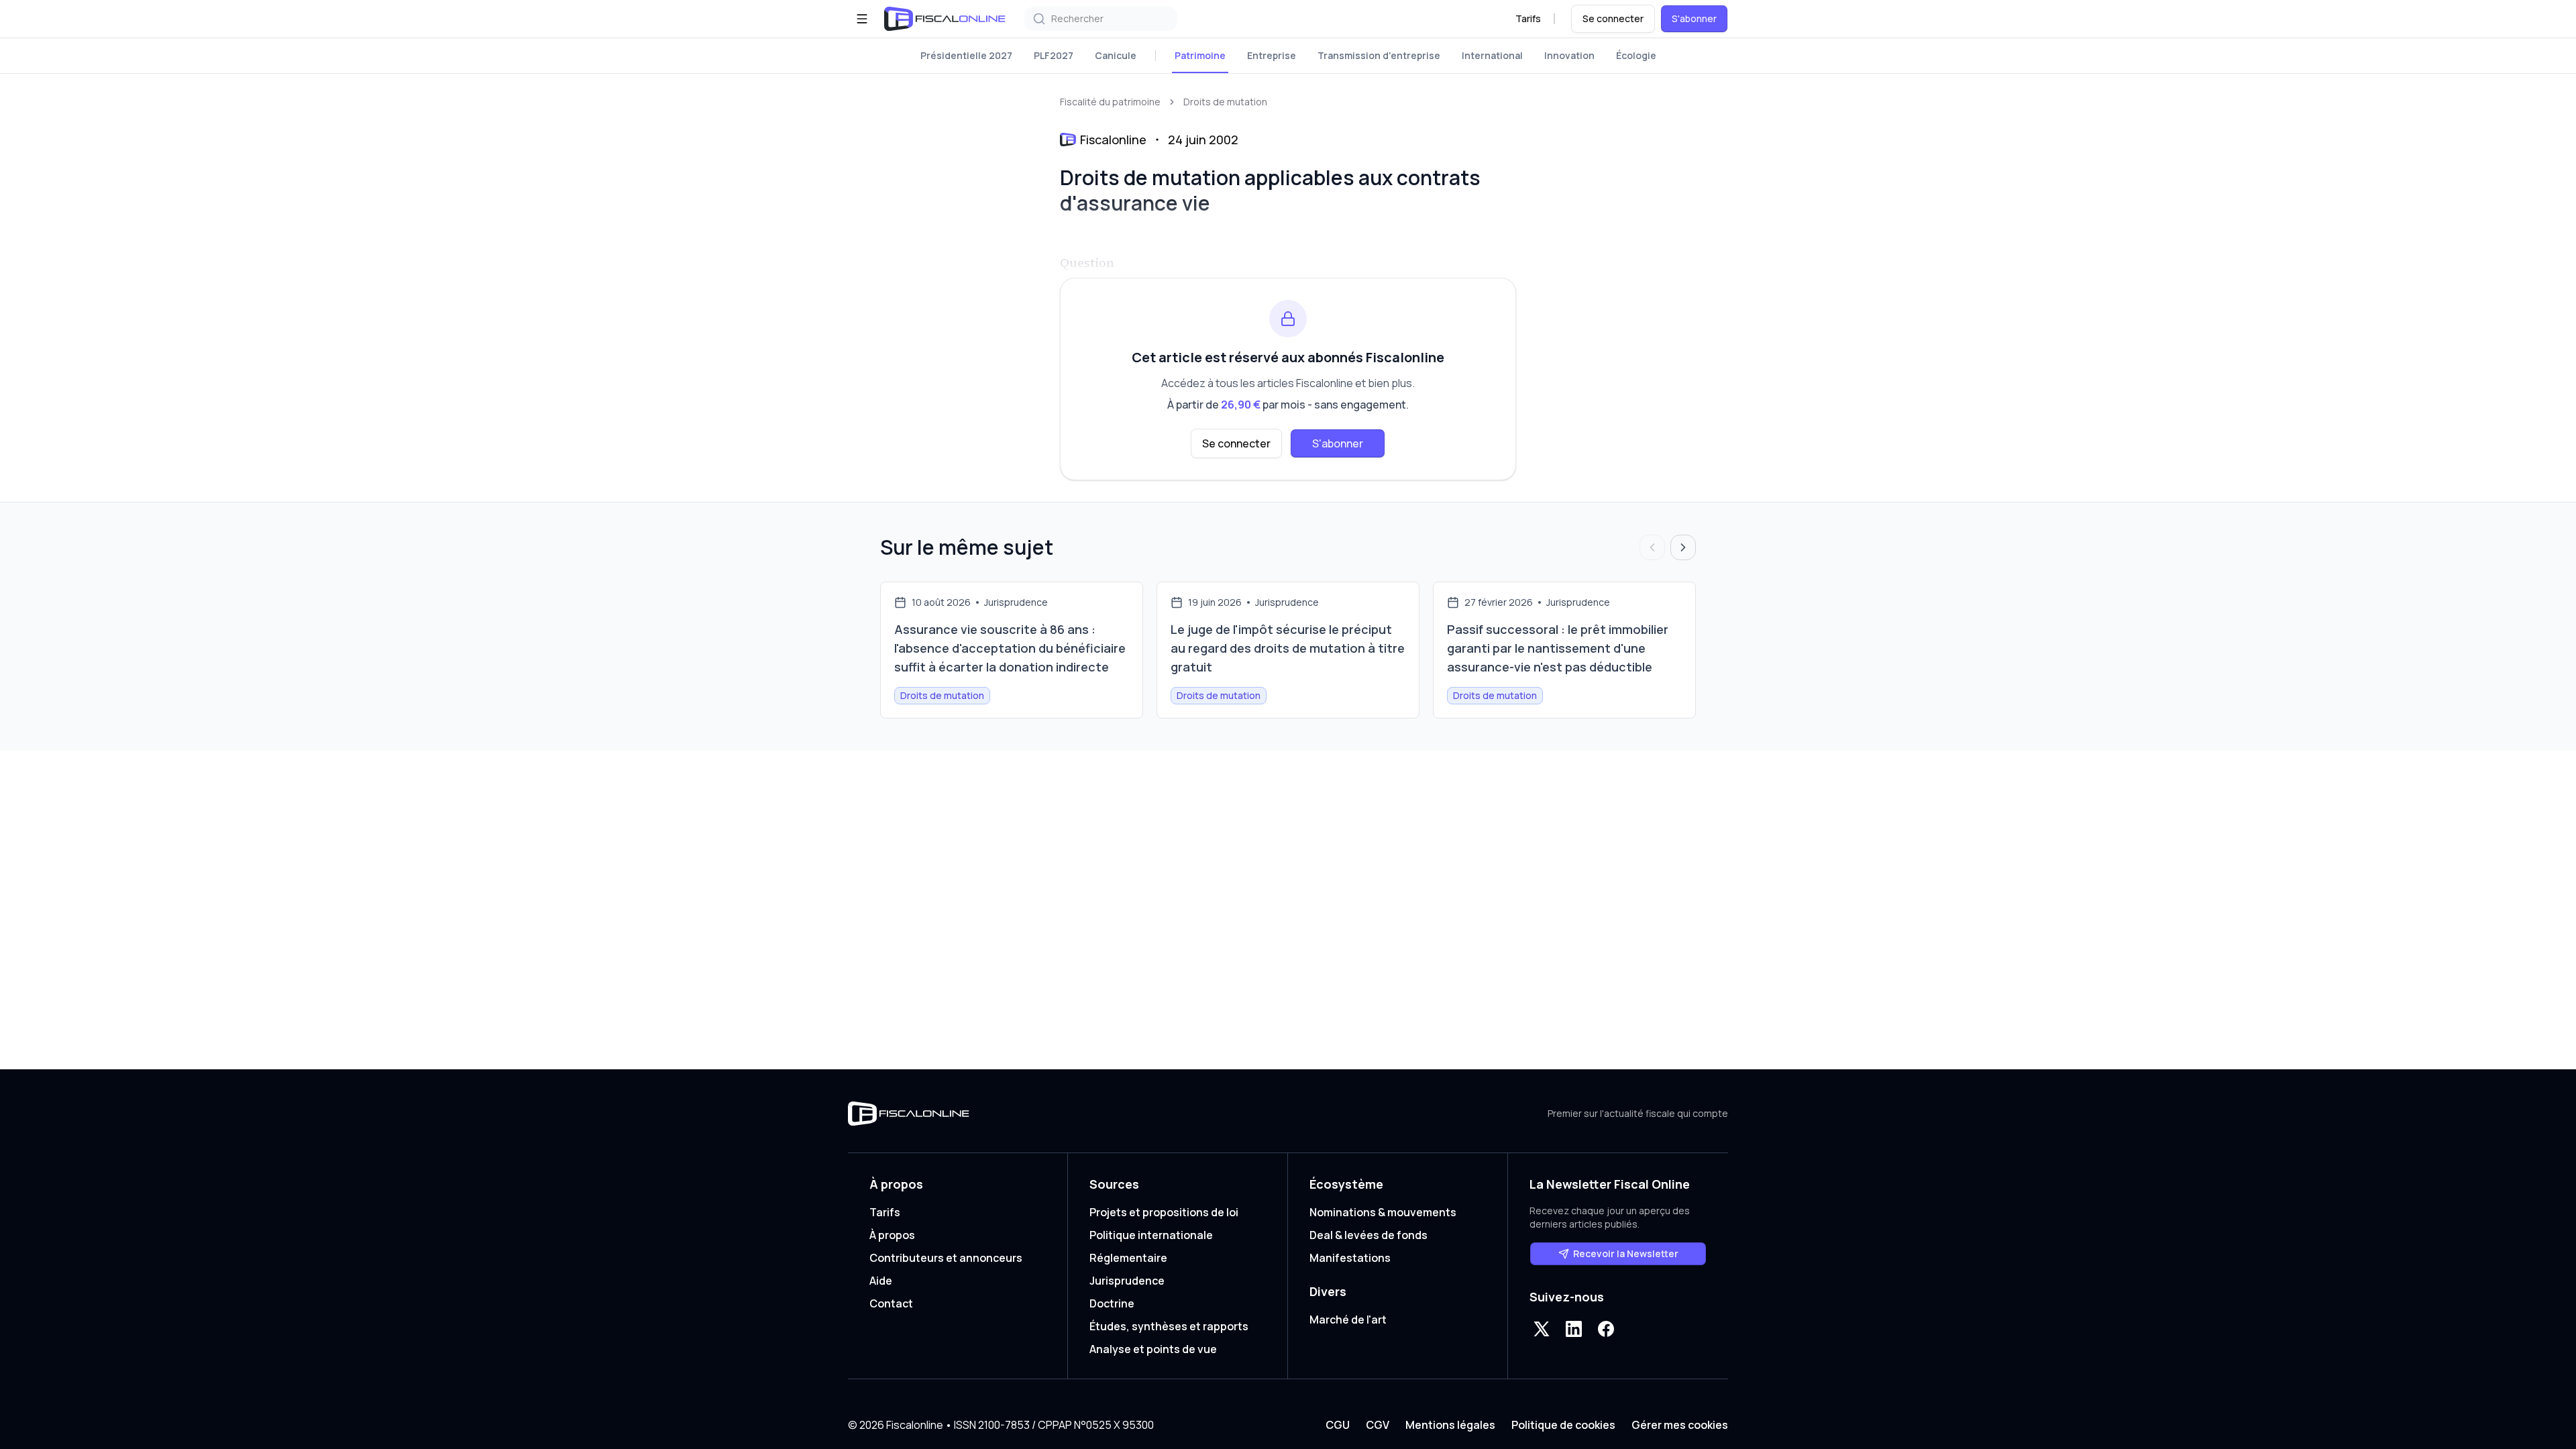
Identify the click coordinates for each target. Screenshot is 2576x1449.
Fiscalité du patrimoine (1110, 102)
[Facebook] (1606, 1329)
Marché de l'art (1348, 1320)
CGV (1378, 1425)
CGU (1338, 1425)
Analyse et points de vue (1153, 1349)
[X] (1542, 1329)
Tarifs (1528, 18)
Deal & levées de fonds (1368, 1235)
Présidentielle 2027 (966, 55)
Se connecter (1613, 18)
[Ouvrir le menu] (862, 19)
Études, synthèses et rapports (1169, 1326)
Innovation (1569, 55)
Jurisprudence (1127, 1281)
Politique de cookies (1563, 1425)
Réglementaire (1128, 1258)
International (1492, 55)
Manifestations (1350, 1258)
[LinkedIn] (1574, 1329)
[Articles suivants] (1683, 547)
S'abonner (1694, 18)
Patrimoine (1200, 55)
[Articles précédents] (1652, 547)
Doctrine (1112, 1303)
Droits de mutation (1225, 102)
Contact (891, 1303)
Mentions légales (1450, 1425)
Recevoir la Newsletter (1626, 1253)
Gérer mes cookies (1680, 1425)
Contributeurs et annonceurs (946, 1258)
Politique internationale (1151, 1235)
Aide (881, 1281)
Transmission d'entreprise (1379, 55)
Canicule (1116, 55)
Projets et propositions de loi (1164, 1212)
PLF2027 (1054, 55)
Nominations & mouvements (1383, 1212)
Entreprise (1272, 55)
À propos (892, 1235)
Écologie (1636, 55)
